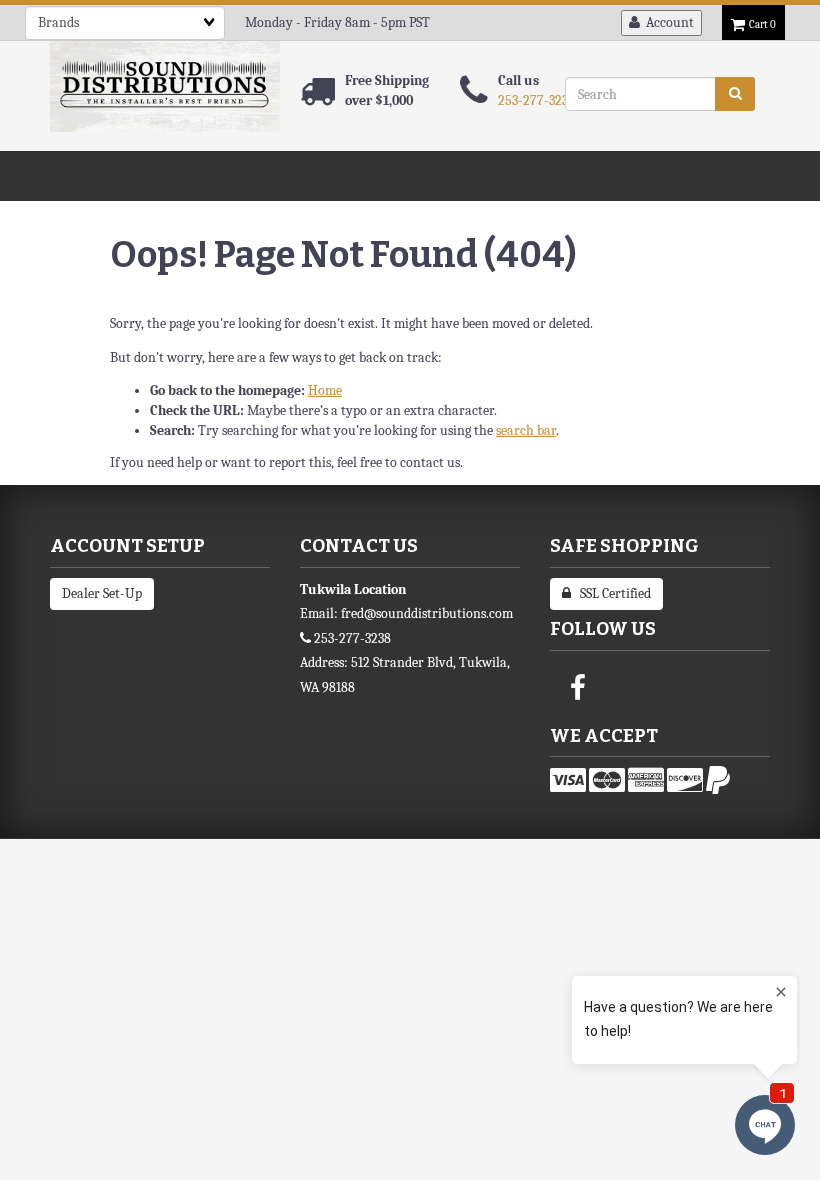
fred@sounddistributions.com (427, 613)
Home (325, 390)
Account (667, 22)
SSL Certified (611, 593)
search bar (526, 430)
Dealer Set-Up (102, 593)
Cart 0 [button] (760, 24)
